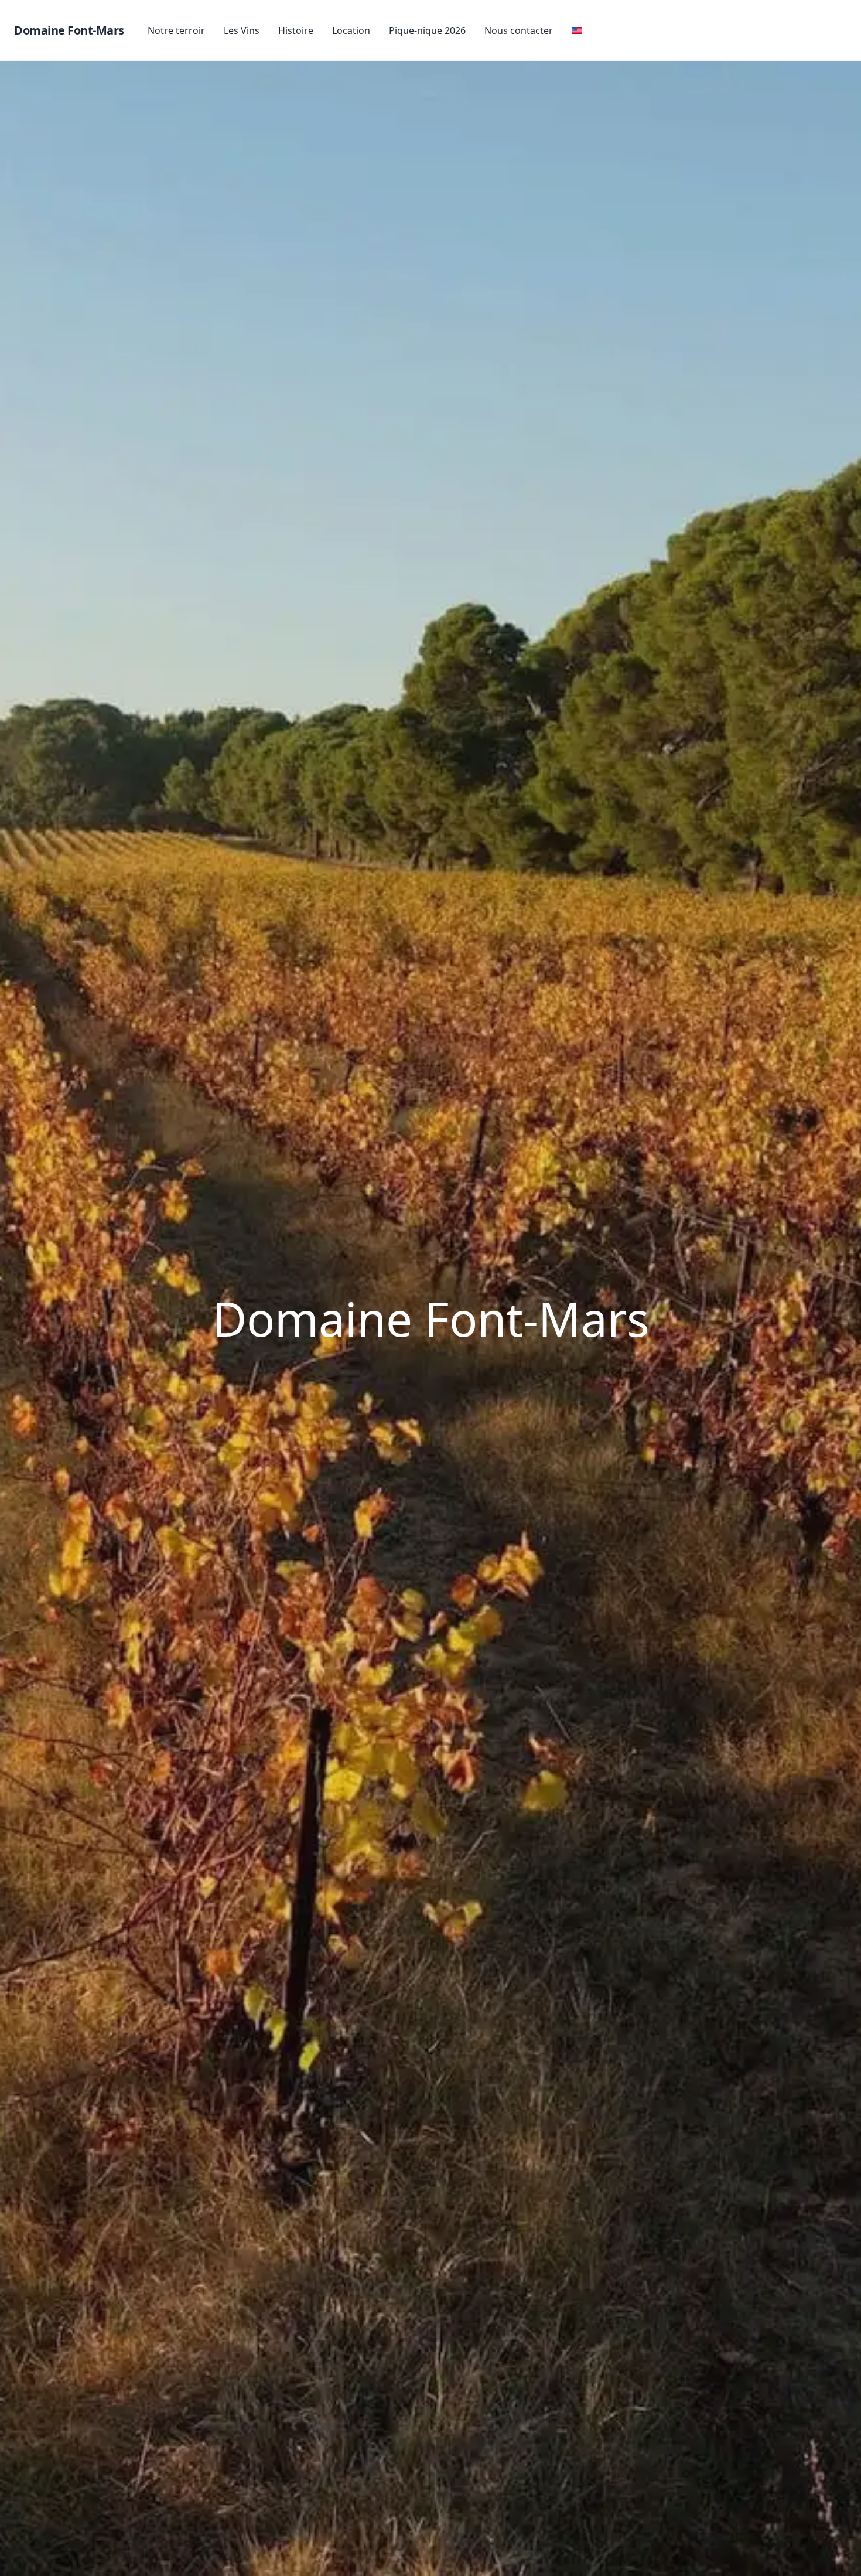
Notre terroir (176, 30)
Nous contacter (519, 30)
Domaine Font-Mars (69, 30)
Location (351, 30)
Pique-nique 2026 (427, 30)
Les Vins (242, 30)
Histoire (296, 30)
